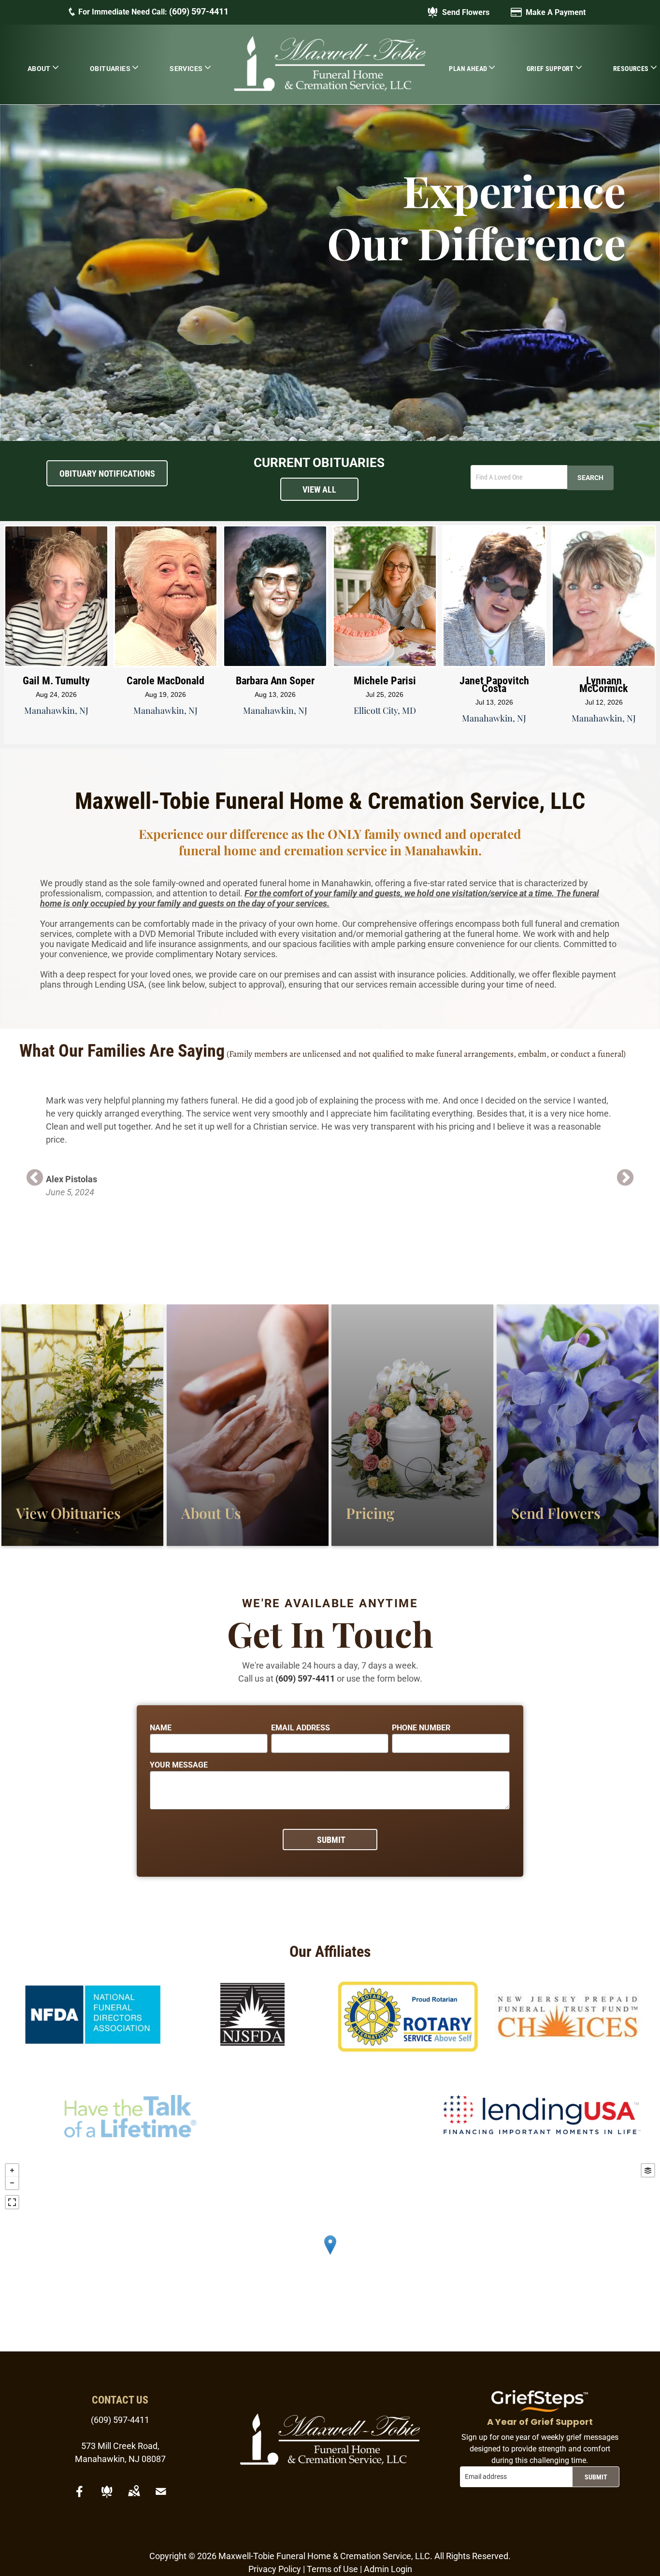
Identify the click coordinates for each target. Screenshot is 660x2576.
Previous (35, 1178)
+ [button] (12, 2170)
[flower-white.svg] (107, 2498)
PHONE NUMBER (421, 1728)
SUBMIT (596, 2477)
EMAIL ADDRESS (301, 1728)
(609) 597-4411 (199, 11)
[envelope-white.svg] (161, 2498)
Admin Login (388, 2569)
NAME (161, 1728)
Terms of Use (332, 2569)
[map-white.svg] (134, 2498)
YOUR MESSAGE (179, 1765)
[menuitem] (43, 68)
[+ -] (330, 2255)
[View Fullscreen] (12, 2202)
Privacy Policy (275, 2569)
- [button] (12, 2183)
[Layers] (648, 2170)
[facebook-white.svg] (80, 2498)
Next (625, 1178)
